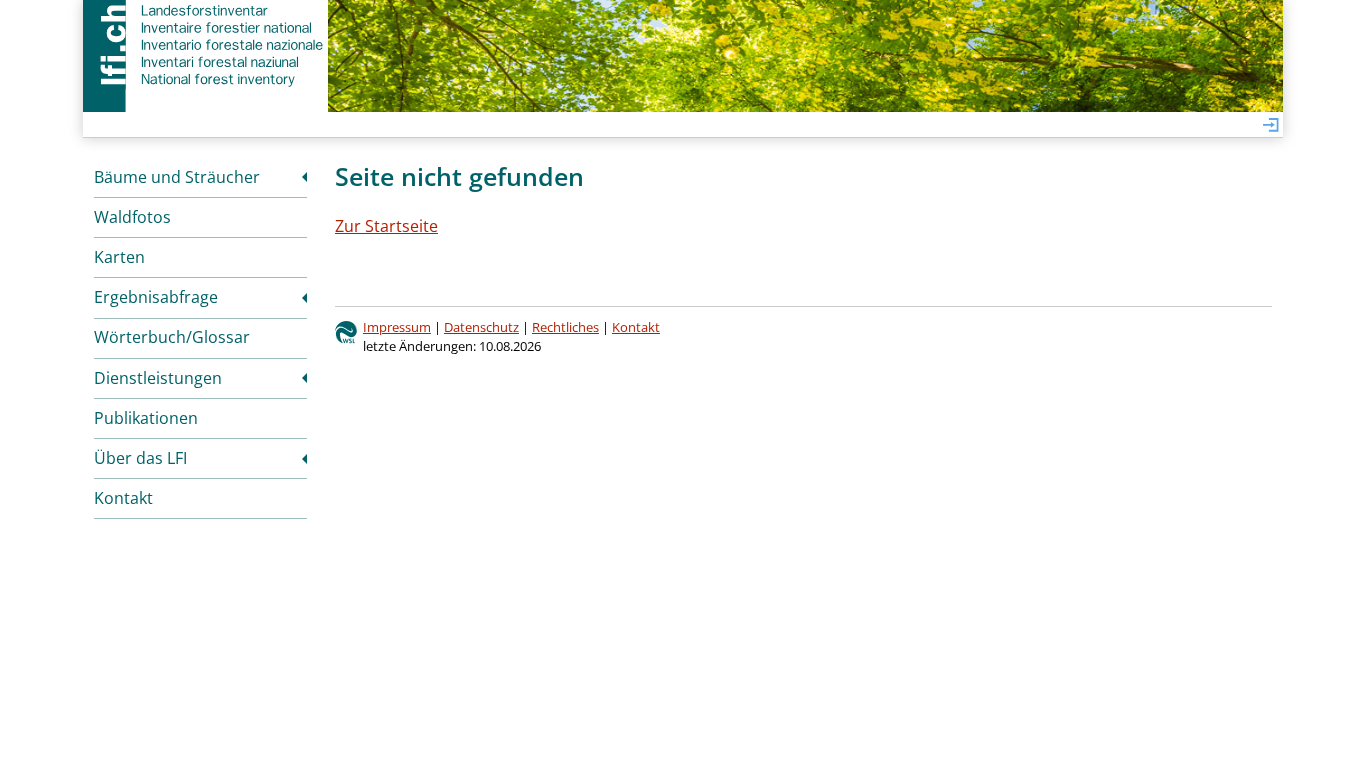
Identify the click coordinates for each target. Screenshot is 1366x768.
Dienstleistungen (158, 378)
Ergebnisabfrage (156, 297)
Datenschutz (481, 327)
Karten (119, 257)
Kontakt (123, 498)
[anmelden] (1271, 126)
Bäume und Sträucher (177, 177)
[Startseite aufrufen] (205, 45)
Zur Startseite (386, 226)
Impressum (397, 327)
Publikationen (146, 418)
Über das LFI (140, 458)
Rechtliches (565, 327)
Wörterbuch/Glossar (172, 337)
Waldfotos (132, 217)
